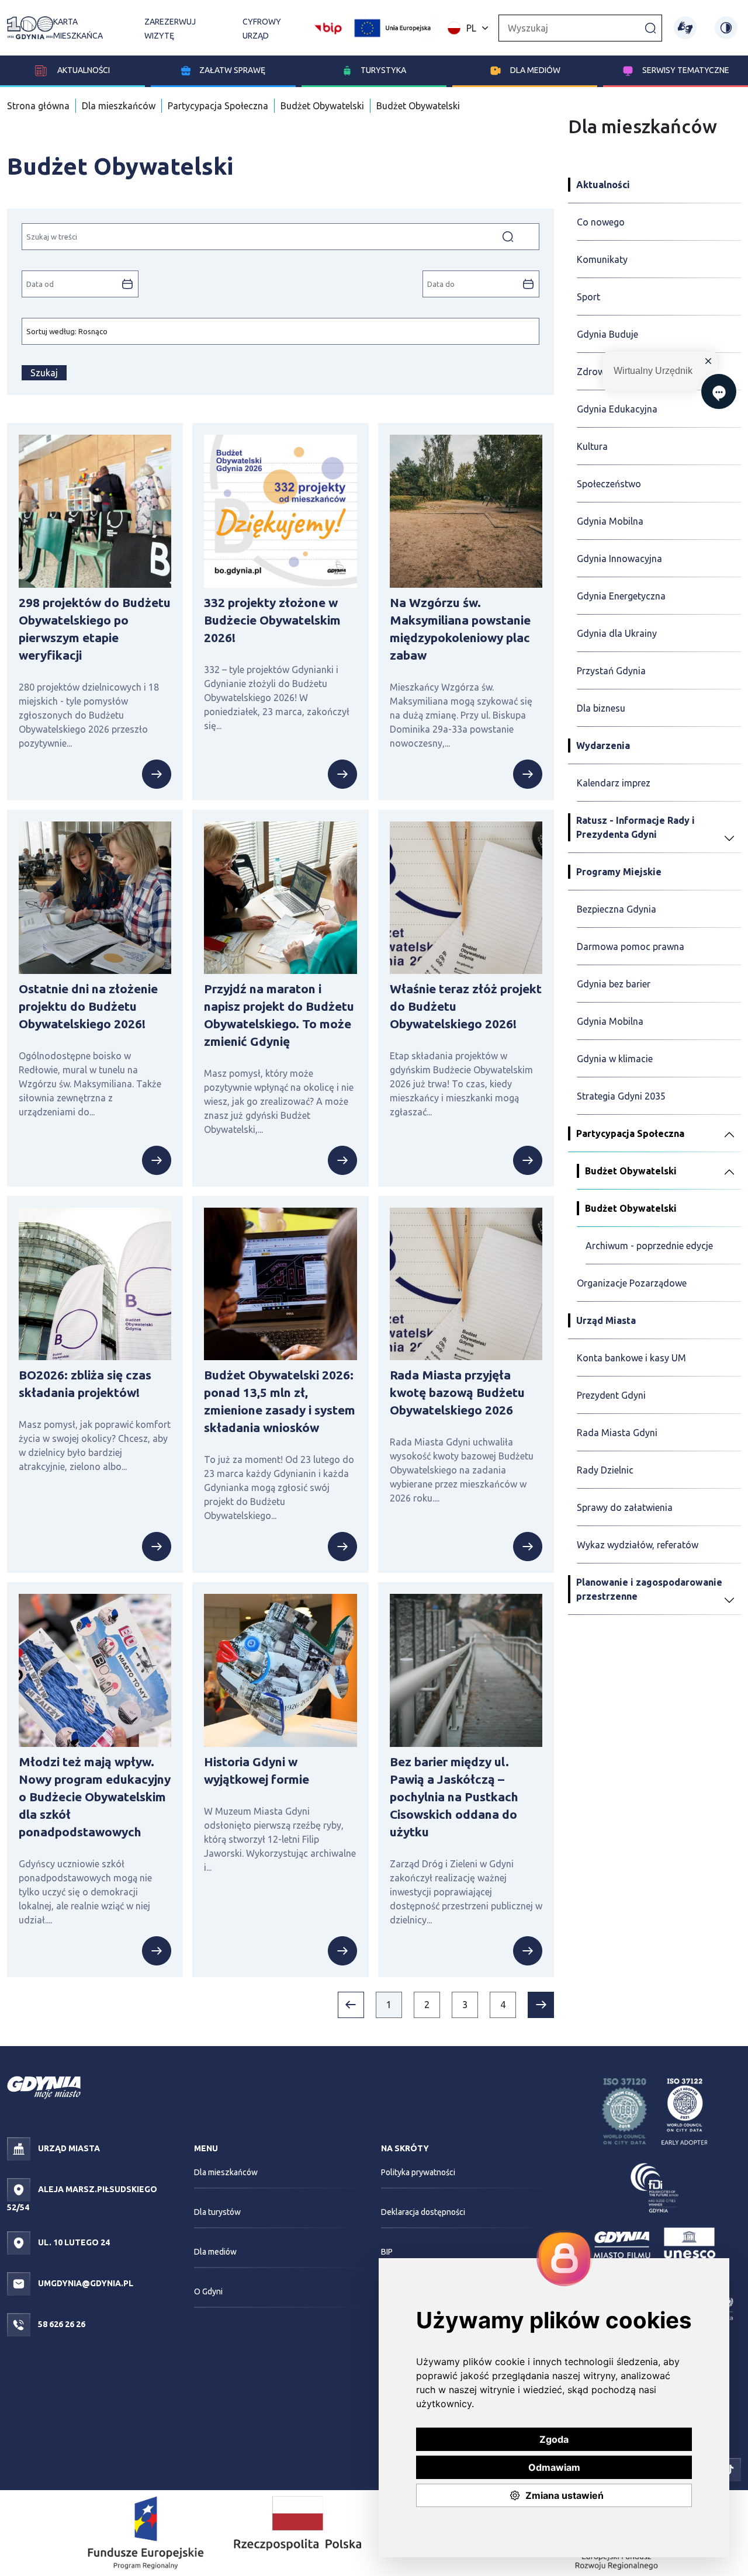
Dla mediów (535, 70)
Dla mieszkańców (119, 106)
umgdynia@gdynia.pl (85, 2283)
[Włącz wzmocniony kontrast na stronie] (726, 28)
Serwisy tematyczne (686, 70)
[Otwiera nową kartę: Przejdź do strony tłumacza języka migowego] (685, 28)
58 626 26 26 (61, 2324)
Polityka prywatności (418, 2172)
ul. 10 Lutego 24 (73, 2242)
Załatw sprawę (232, 70)
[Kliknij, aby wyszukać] (650, 27)
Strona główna (38, 106)
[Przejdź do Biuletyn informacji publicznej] (328, 27)
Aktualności (83, 70)
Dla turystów (217, 2212)
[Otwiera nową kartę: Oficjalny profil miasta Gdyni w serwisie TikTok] (729, 2469)
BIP (387, 2252)
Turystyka (383, 70)
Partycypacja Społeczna (218, 106)
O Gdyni (208, 2291)
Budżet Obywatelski (322, 106)
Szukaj (44, 373)
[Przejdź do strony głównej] (30, 28)
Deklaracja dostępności (423, 2212)
